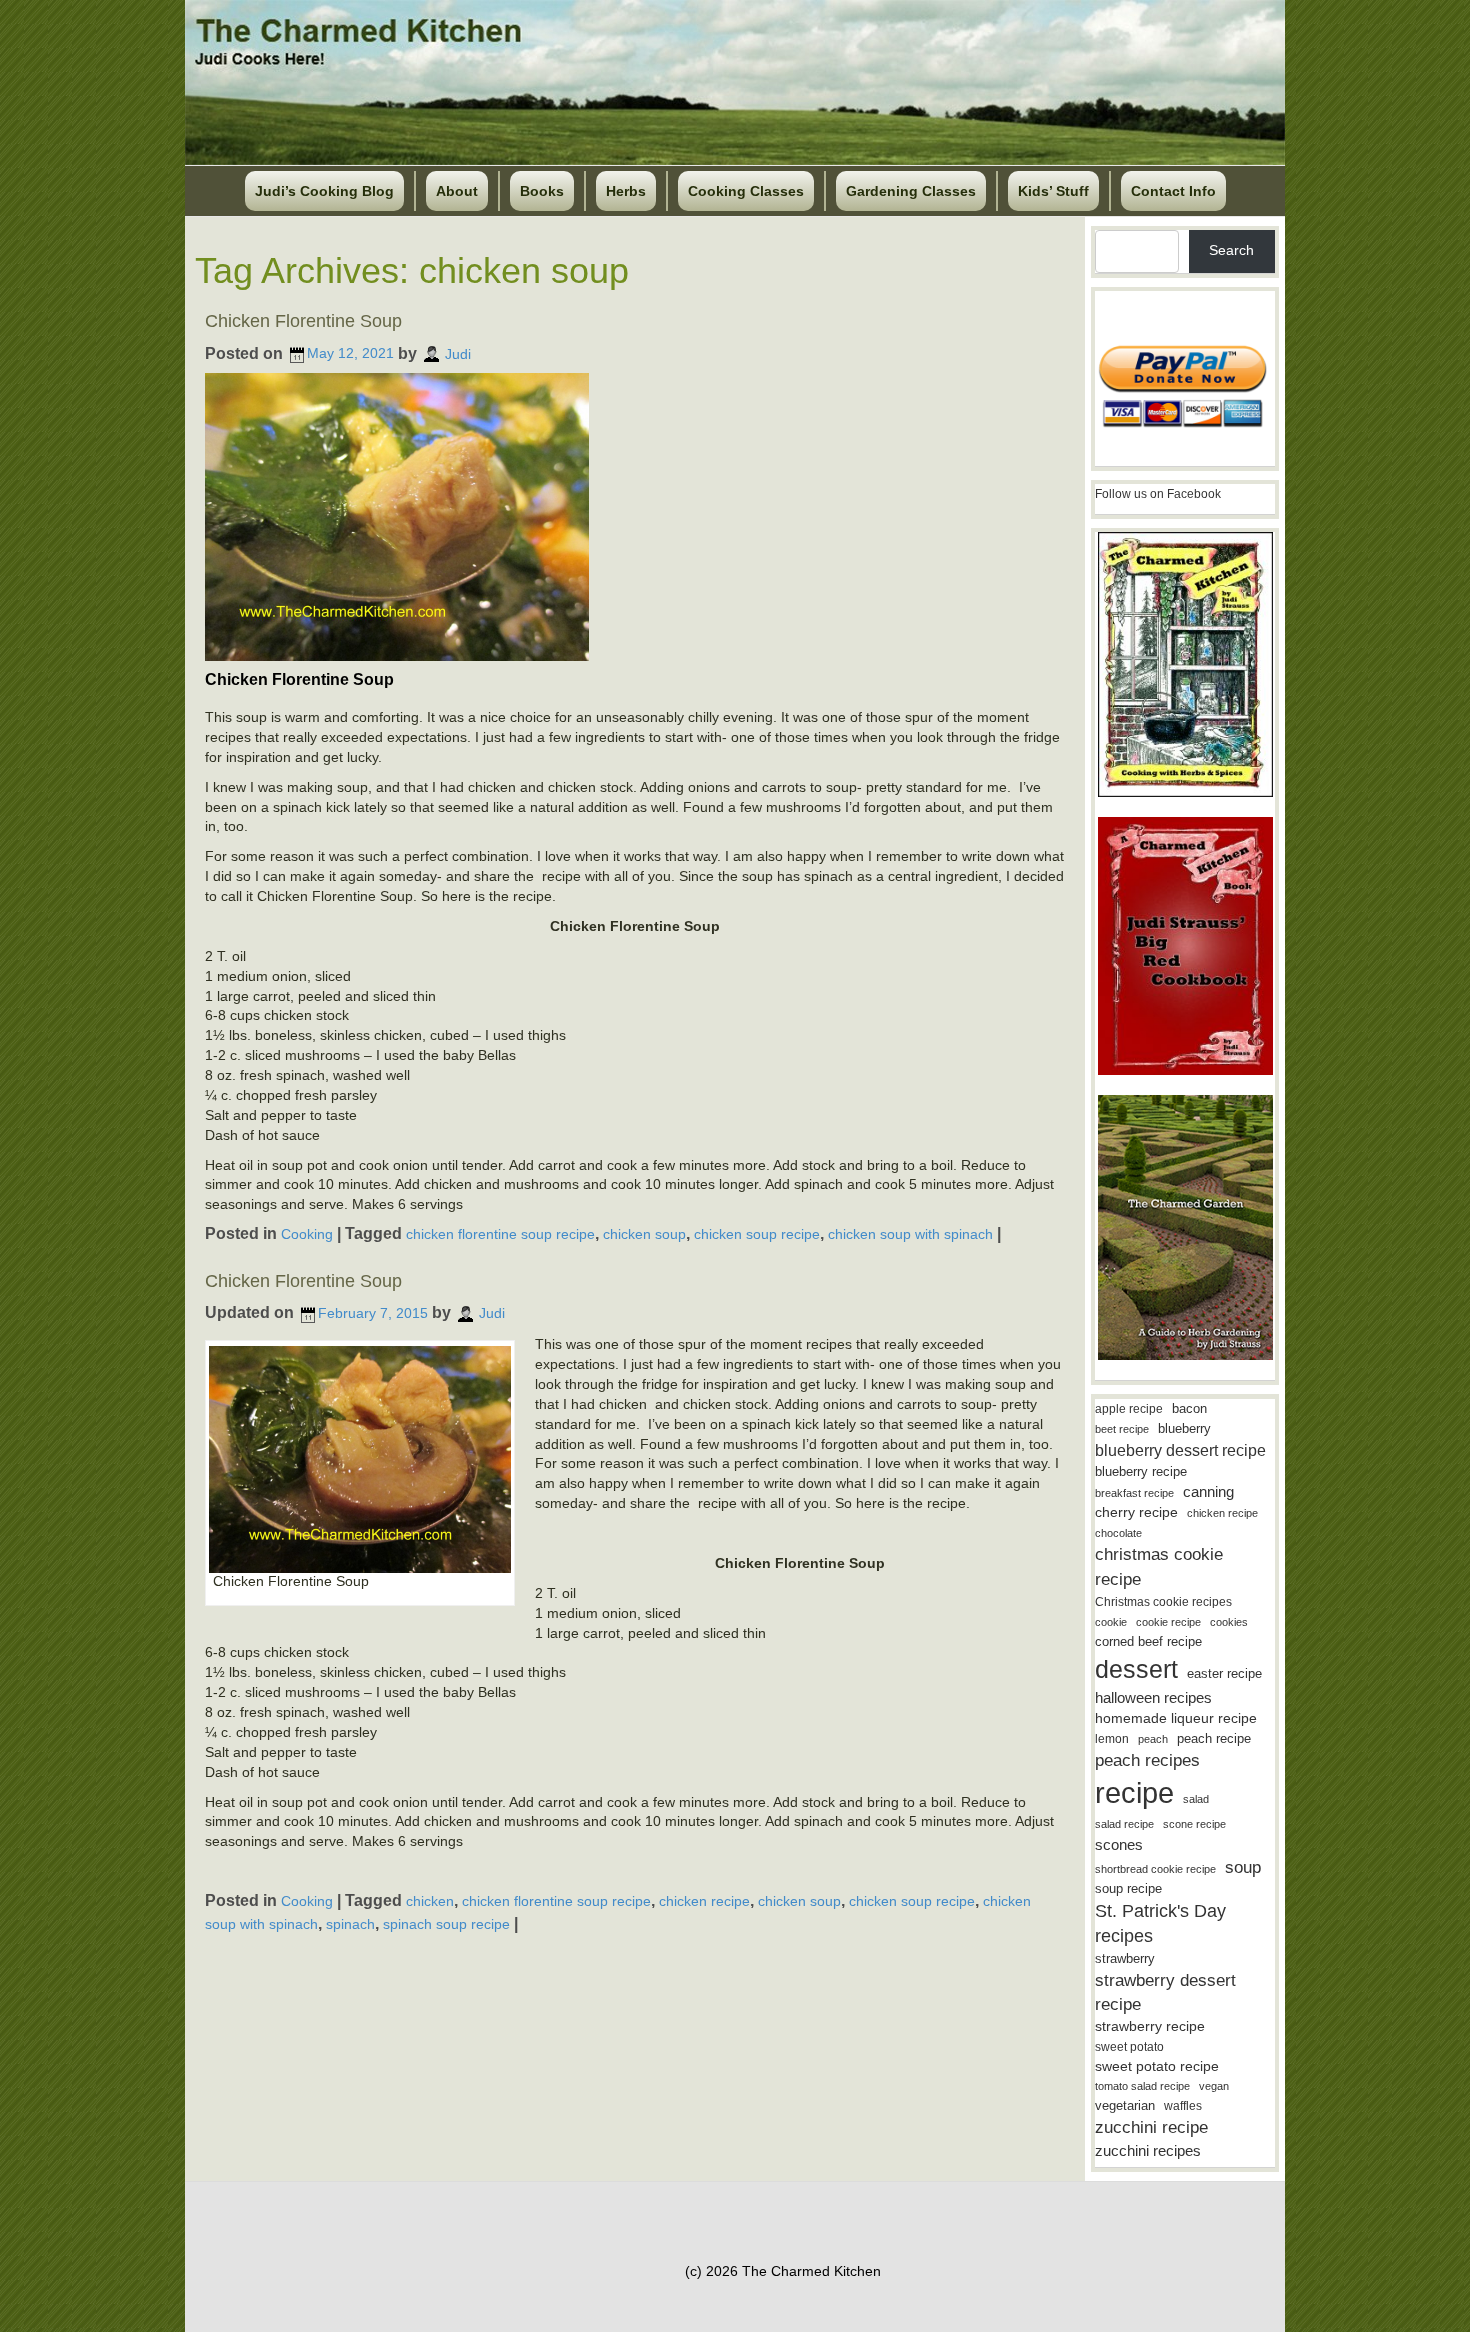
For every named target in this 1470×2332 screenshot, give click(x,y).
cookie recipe (1168, 1622)
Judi (458, 353)
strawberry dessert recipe (1165, 1992)
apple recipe (1129, 1409)
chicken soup (644, 1234)
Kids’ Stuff (1053, 191)
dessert (1136, 1669)
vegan (1214, 2086)
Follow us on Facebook (1158, 494)
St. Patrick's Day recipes (1160, 1923)
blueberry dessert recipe (1180, 1450)
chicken (430, 1901)
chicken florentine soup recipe (500, 1234)
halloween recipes (1153, 1697)
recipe (1134, 1792)
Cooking (307, 1234)
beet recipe (1122, 1429)
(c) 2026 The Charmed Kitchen (783, 2271)
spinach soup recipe (446, 1924)
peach (1153, 1739)
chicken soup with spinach (910, 1234)
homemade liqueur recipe (1176, 1718)
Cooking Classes (746, 191)
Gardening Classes (911, 191)
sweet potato (1129, 2047)
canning (1208, 1492)
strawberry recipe (1150, 2026)
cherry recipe (1136, 1512)
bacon (1189, 1408)
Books (542, 191)
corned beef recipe (1148, 1642)
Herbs (626, 191)
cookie (1111, 1622)
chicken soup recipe (757, 1234)
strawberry (1125, 1958)
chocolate (1118, 1533)
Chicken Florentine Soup (303, 321)
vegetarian (1125, 2105)
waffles (1183, 2106)
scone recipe (1194, 1824)
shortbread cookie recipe (1155, 1869)
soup (1243, 1867)
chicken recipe (704, 1901)
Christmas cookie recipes (1163, 1602)
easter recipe (1224, 1673)
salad (1196, 1799)
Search (1231, 250)
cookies (1229, 1622)
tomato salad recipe (1142, 2086)
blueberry (1184, 1428)
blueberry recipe (1141, 1471)
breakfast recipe (1134, 1493)
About (457, 191)
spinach (350, 1924)
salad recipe (1124, 1824)
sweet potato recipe (1157, 2066)
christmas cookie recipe (1159, 1566)
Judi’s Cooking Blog (324, 191)
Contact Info (1173, 191)
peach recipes (1147, 1760)
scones (1119, 1844)
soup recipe (1128, 1888)
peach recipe (1214, 1738)
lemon (1112, 1739)
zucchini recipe (1151, 2127)
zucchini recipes (1148, 2150)
